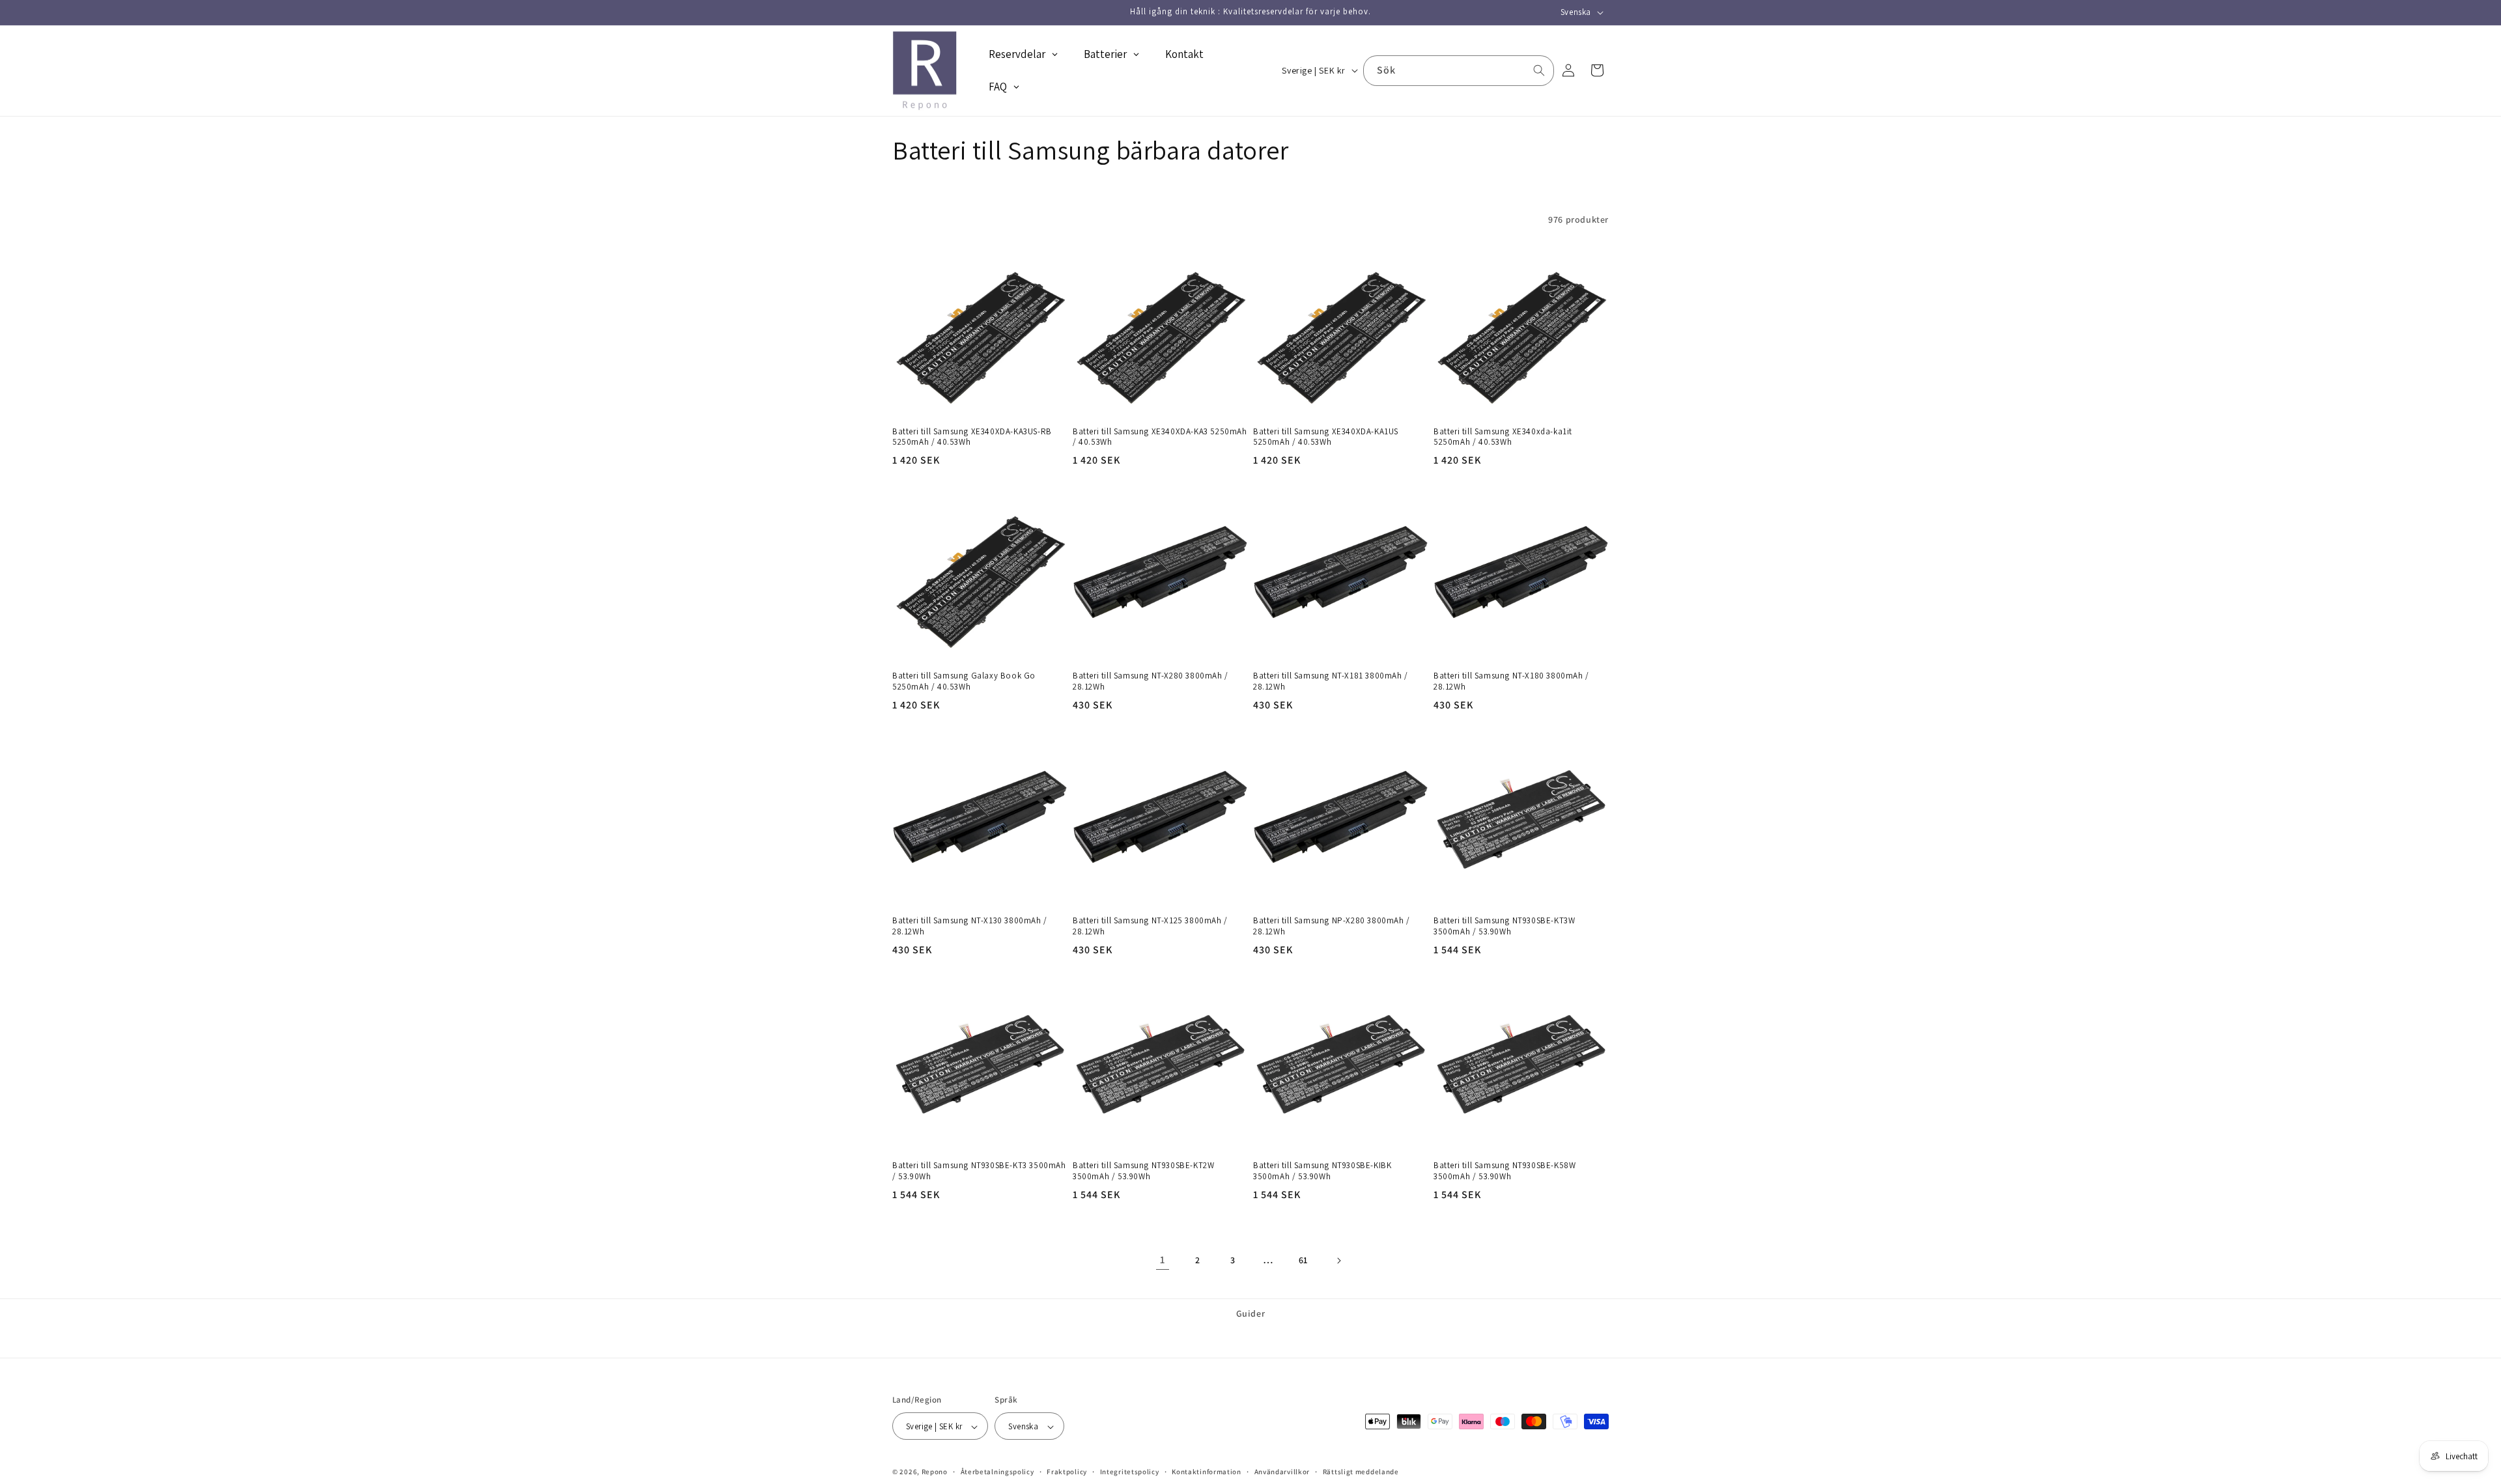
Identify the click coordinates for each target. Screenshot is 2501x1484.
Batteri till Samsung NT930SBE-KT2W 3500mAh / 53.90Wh (1143, 1171)
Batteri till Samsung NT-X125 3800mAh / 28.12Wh (1150, 926)
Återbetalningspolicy (997, 1472)
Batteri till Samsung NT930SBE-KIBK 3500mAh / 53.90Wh (1322, 1171)
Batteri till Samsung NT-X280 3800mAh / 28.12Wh (1151, 681)
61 (1303, 1260)
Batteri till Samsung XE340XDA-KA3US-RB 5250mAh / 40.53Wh (972, 437)
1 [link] (1163, 1260)
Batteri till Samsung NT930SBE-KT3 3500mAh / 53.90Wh (979, 1171)
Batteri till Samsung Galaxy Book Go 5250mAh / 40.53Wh (964, 681)
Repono (935, 1472)
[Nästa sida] (1338, 1261)
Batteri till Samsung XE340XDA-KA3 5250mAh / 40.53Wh (1160, 437)
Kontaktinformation (1207, 1472)
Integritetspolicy (1130, 1472)
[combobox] (1459, 71)
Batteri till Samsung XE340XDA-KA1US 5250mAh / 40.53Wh (1326, 437)
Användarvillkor (1282, 1472)
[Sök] (1539, 70)
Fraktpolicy (1067, 1472)
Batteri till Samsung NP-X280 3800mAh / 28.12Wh (1332, 926)
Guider (1251, 1313)
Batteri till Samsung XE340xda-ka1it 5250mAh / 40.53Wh (1503, 437)
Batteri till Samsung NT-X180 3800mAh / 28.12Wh (1511, 681)
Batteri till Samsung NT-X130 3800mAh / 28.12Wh (970, 926)
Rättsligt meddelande (1361, 1472)
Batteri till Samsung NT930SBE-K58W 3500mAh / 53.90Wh (1505, 1171)
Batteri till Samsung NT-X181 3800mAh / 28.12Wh (1331, 681)
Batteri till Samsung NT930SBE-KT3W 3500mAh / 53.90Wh (1504, 926)
